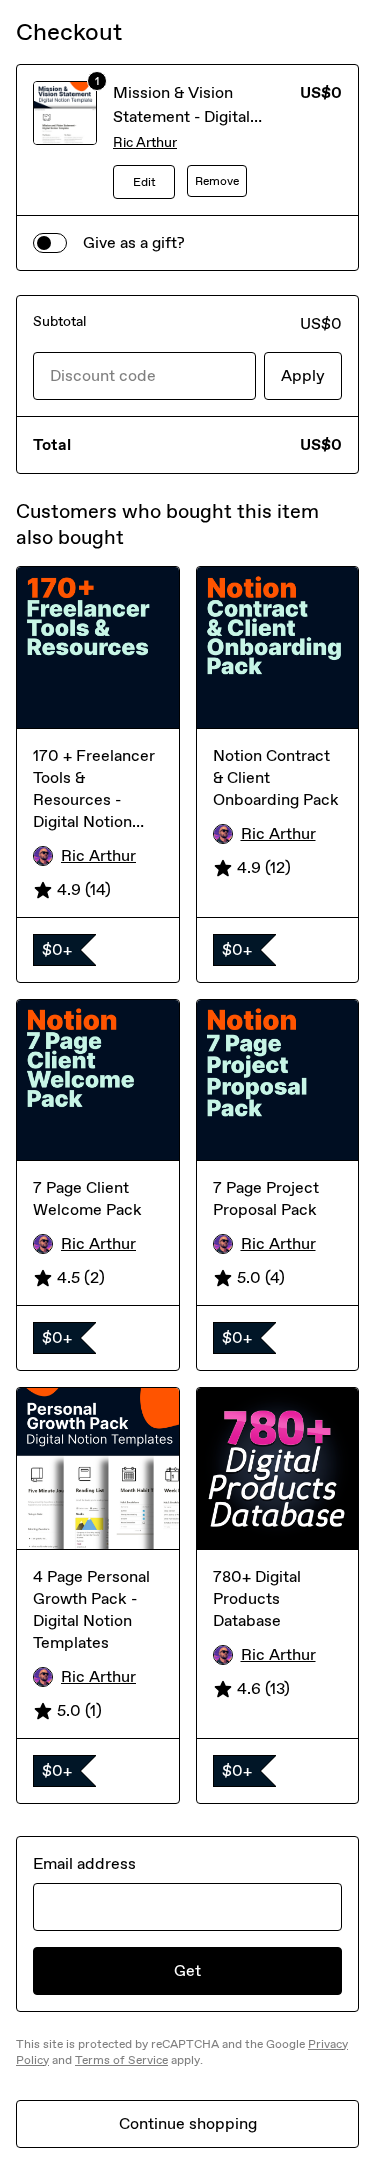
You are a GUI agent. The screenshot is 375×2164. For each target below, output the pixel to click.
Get (187, 1970)
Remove (217, 181)
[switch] (50, 243)
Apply (303, 375)
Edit (144, 182)
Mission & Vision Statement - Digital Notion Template (181, 116)
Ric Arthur (145, 142)
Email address (84, 1863)
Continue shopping (188, 2123)
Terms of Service (121, 2060)
